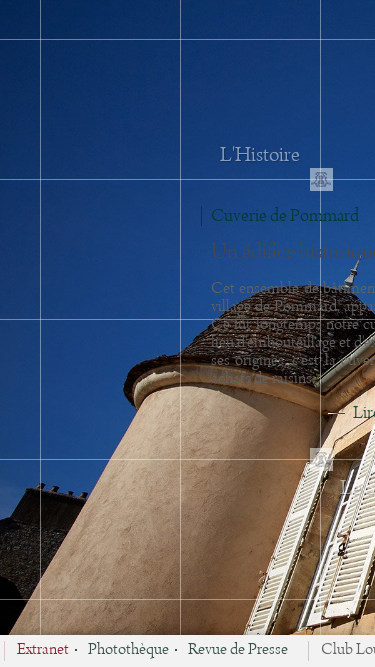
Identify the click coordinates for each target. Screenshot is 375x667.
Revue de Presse (238, 651)
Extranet (43, 651)
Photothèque (128, 651)
